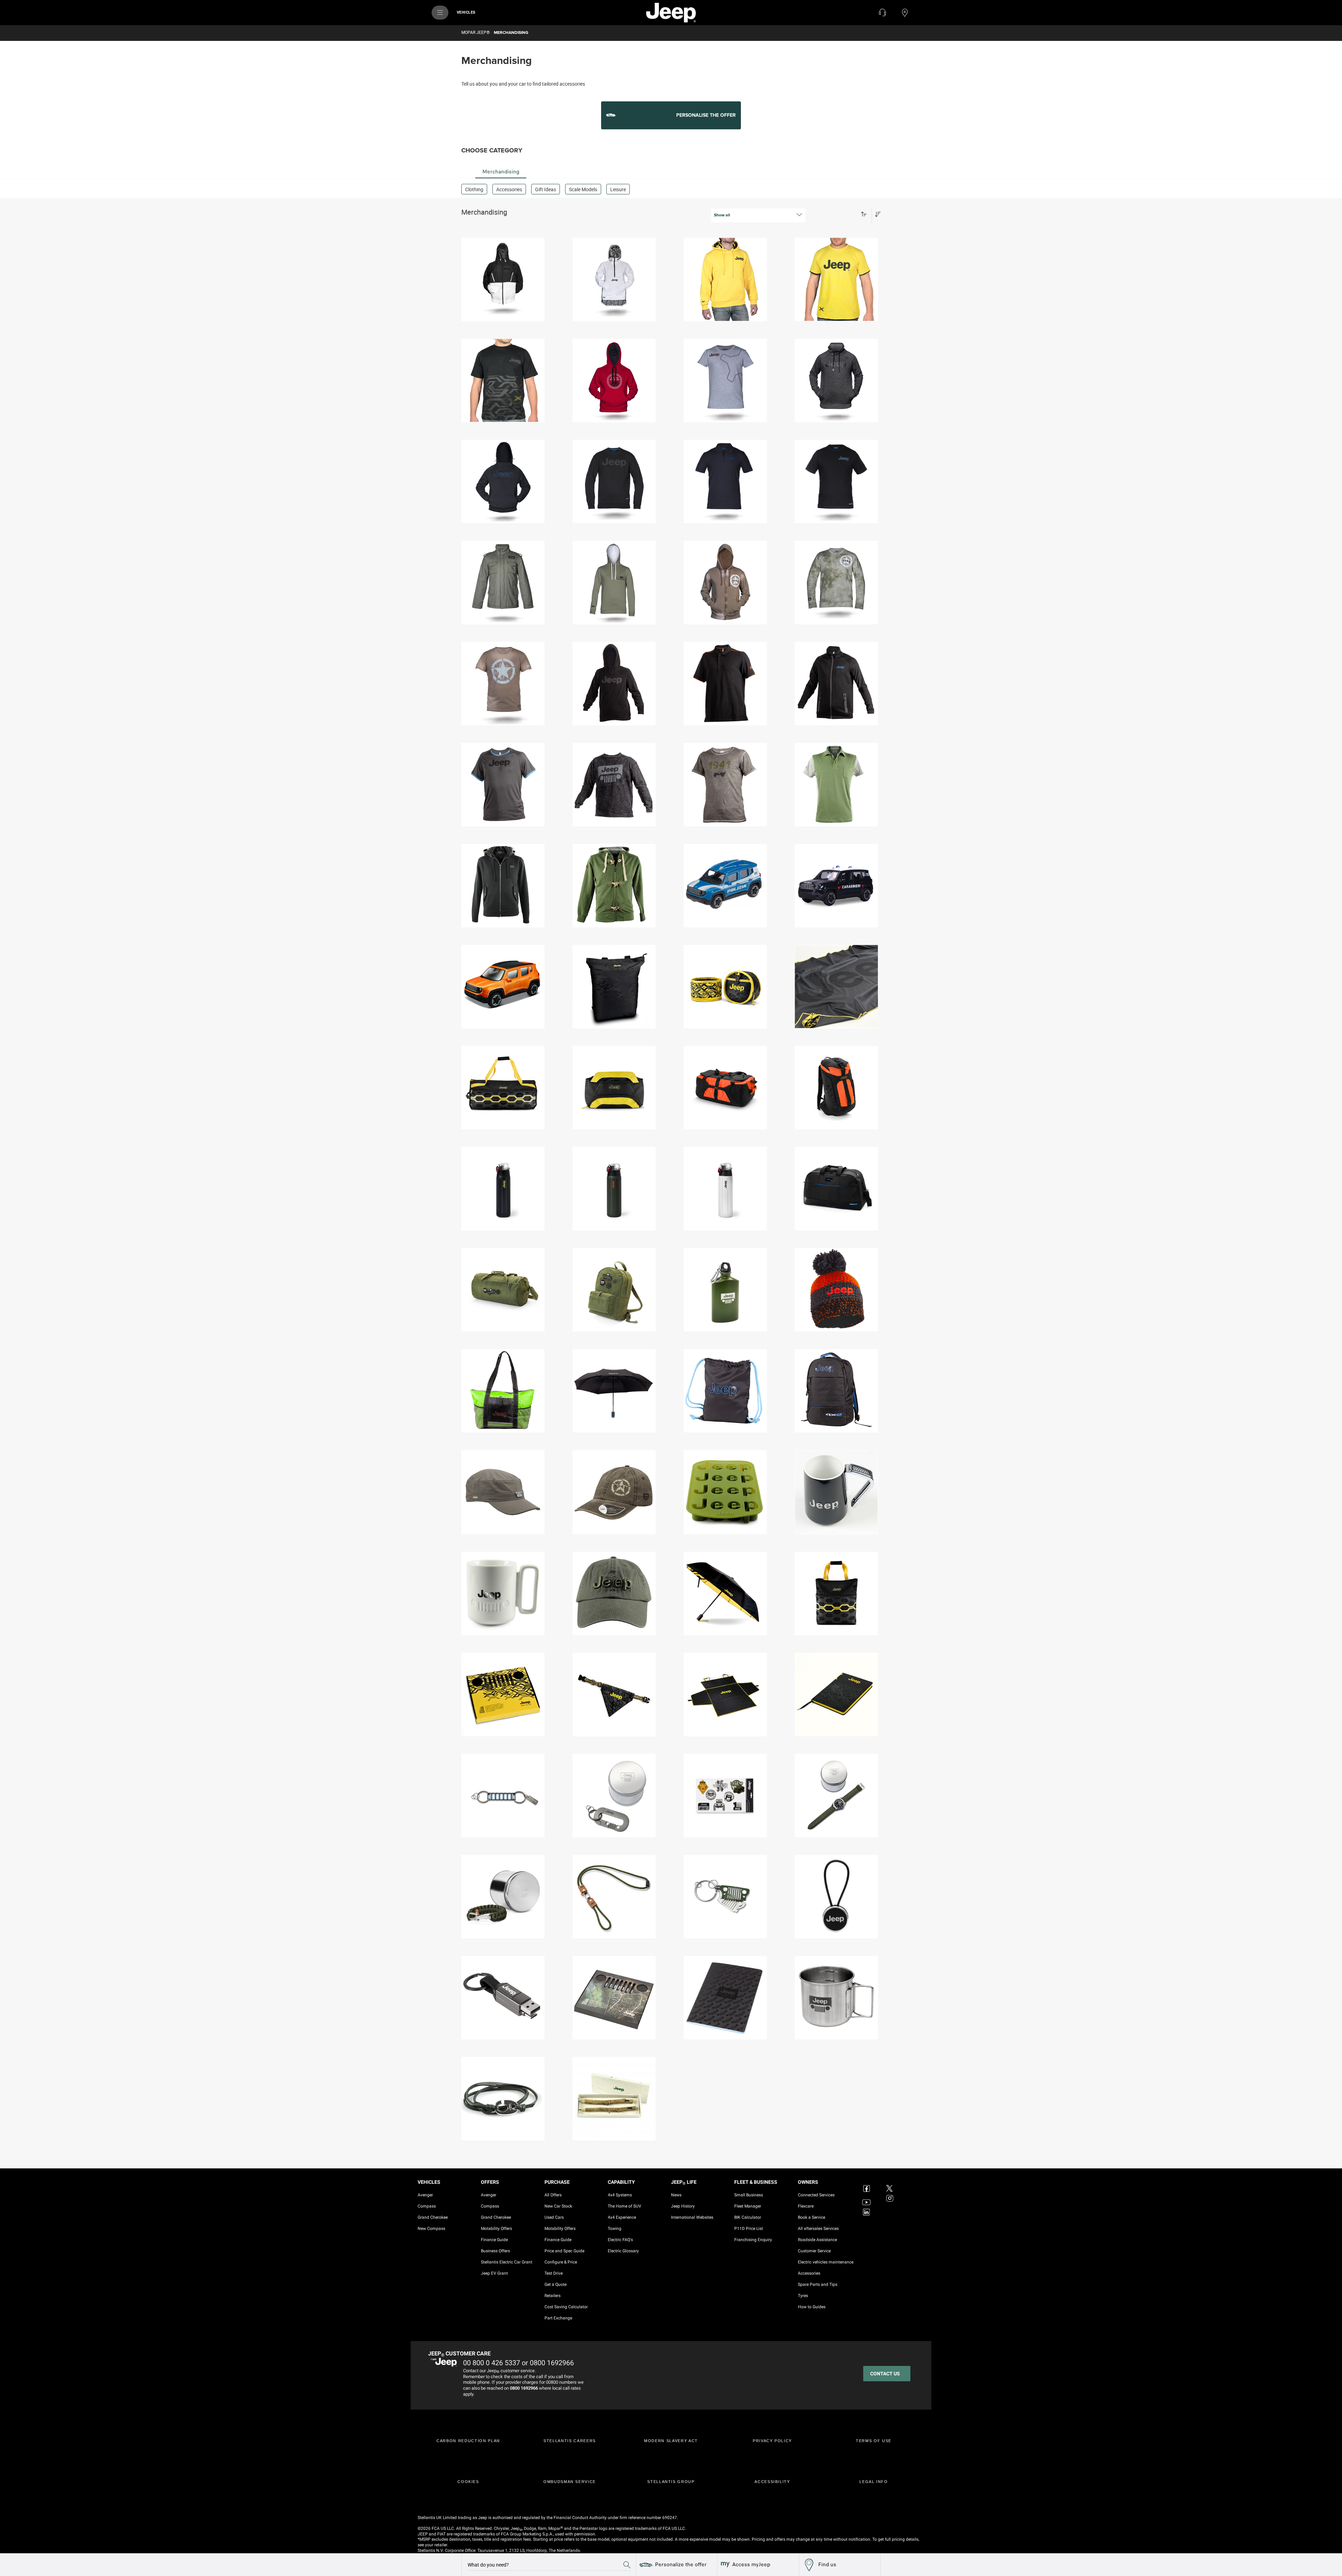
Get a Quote (555, 2284)
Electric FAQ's (620, 2240)
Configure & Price (561, 2262)
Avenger (425, 2195)
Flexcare (806, 2206)
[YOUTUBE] (867, 2198)
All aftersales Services (818, 2229)
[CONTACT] (882, 13)
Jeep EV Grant (494, 2273)
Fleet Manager (748, 2206)
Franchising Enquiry (753, 2240)
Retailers (553, 2296)
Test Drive (554, 2273)
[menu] (440, 13)
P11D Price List (749, 2229)
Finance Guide (494, 2240)
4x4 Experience (622, 2217)
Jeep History (683, 2206)
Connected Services (816, 2195)
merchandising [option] (501, 172)
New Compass (431, 2229)
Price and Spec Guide (564, 2251)
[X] (890, 2184)
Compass (427, 2206)
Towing (615, 2229)
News (676, 2195)
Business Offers (495, 2251)
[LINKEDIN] (867, 2212)
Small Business (749, 2195)
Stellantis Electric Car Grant (507, 2262)
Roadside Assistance (817, 2240)
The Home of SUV (625, 2206)
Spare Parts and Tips (818, 2284)
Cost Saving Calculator (566, 2307)
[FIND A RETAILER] (905, 13)
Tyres (803, 2296)
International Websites (692, 2217)
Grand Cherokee (433, 2217)
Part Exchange (558, 2318)
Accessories (809, 2273)
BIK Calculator (748, 2217)
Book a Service (811, 2217)
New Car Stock (558, 2206)
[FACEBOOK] (867, 2184)
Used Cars (554, 2217)
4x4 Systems (620, 2195)
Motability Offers (496, 2229)
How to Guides (812, 2307)
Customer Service (814, 2251)
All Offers (553, 2195)
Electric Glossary (623, 2251)
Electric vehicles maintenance (826, 2262)
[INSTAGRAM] (890, 2198)
